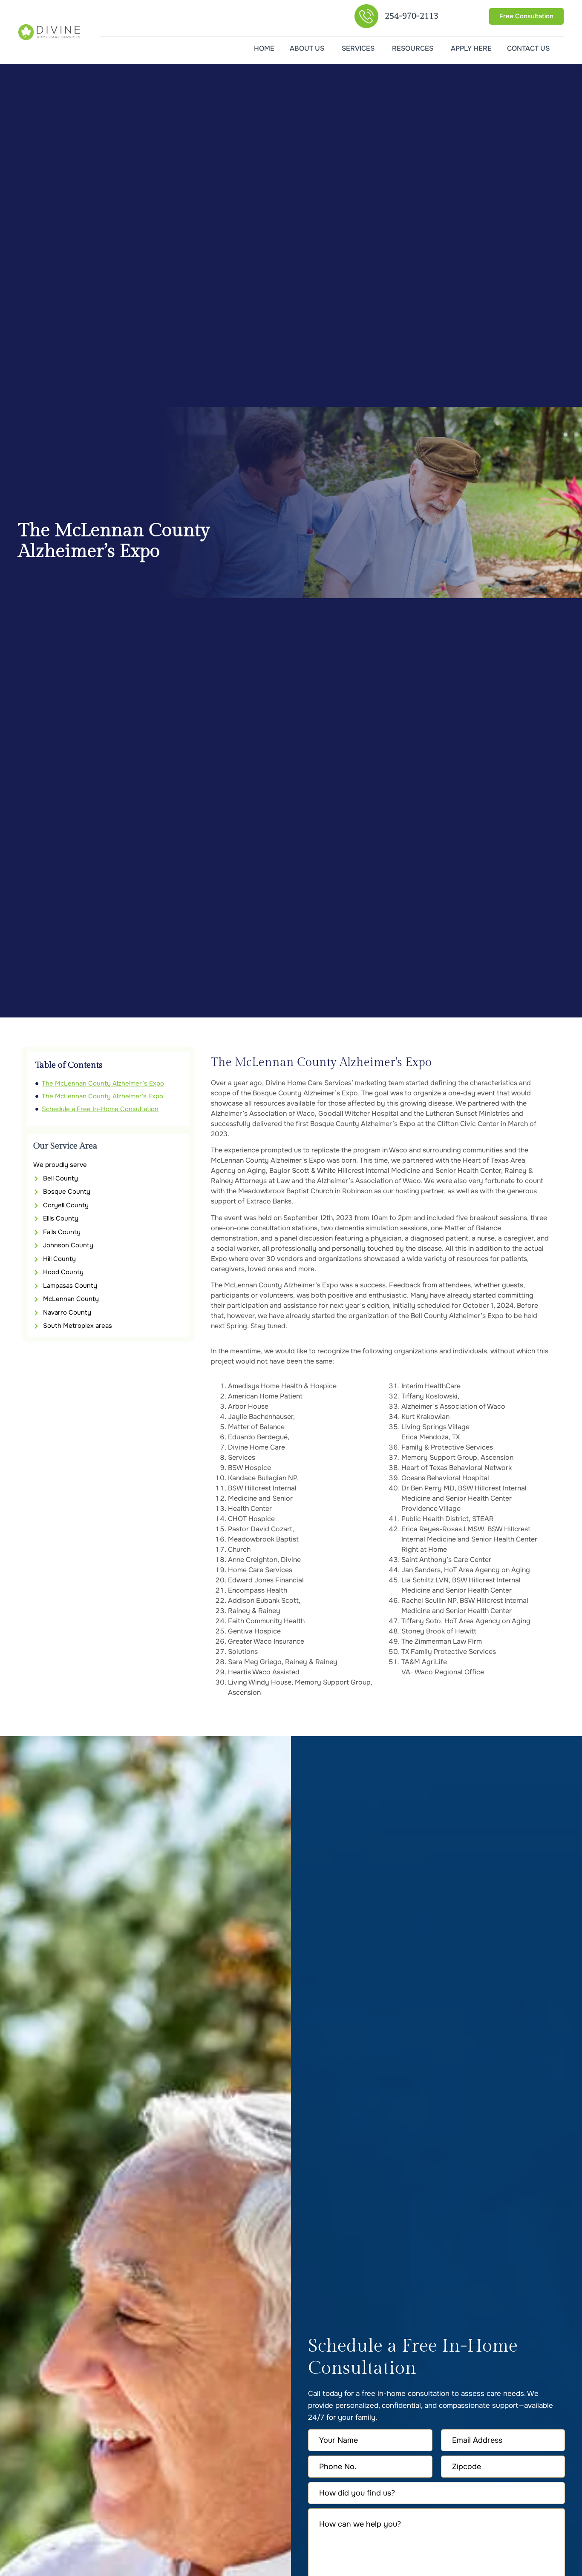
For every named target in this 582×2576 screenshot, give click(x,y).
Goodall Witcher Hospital (358, 1113)
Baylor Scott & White (303, 1171)
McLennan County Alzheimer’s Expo (281, 1285)
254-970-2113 (412, 16)
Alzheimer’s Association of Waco (263, 1113)
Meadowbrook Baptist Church (286, 1191)
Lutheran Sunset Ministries (468, 1113)
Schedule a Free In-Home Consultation (100, 1109)
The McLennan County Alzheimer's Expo (102, 1096)
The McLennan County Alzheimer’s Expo (103, 1083)
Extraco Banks (269, 1201)
